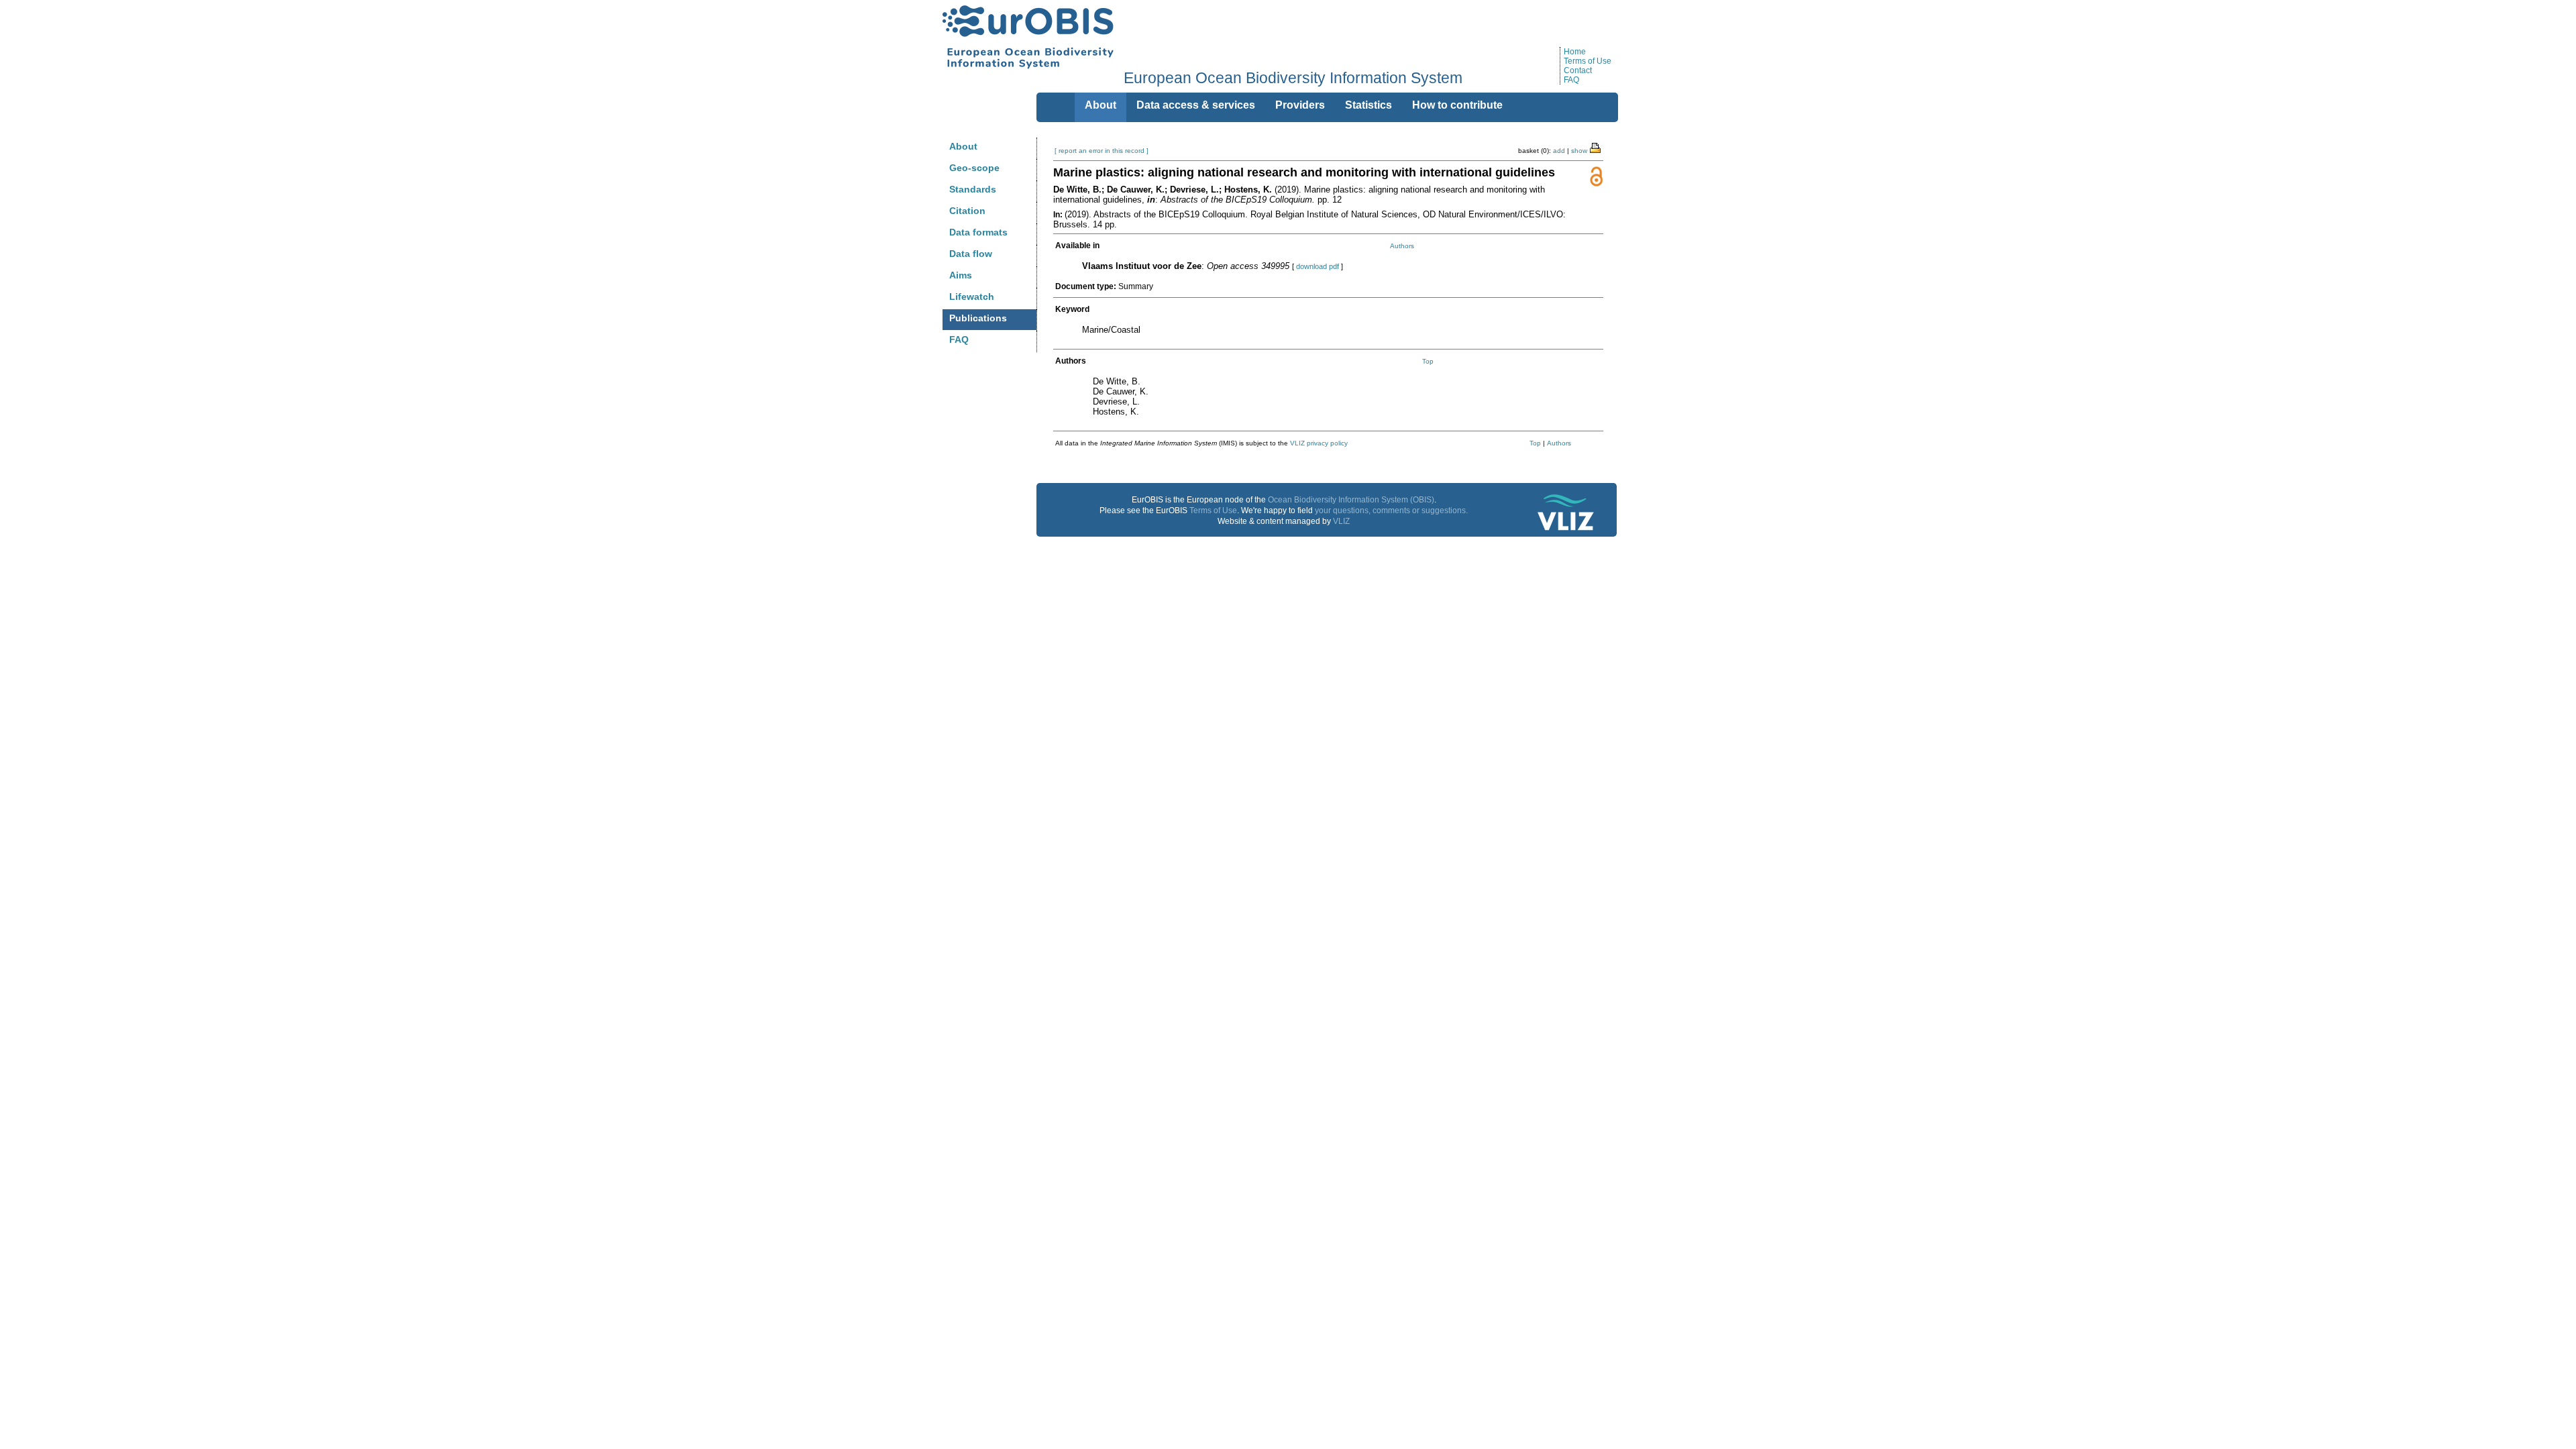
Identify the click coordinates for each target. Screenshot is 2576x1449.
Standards (973, 189)
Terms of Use (1588, 61)
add (1559, 151)
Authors (1402, 246)
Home (1575, 52)
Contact (1578, 70)
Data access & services (1196, 105)
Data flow (971, 254)
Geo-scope (974, 168)
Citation (967, 211)
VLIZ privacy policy (1319, 443)
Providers (1300, 105)
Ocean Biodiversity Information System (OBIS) (1351, 500)
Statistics (1368, 105)
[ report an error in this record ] (1102, 151)
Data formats (978, 232)
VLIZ (1341, 521)
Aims (961, 275)
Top (1428, 361)
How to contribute (1457, 105)
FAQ (1571, 80)
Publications (978, 318)
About (963, 146)
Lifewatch (972, 297)
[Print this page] (1596, 147)
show (1579, 151)
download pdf (1318, 266)
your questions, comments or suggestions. (1391, 511)
